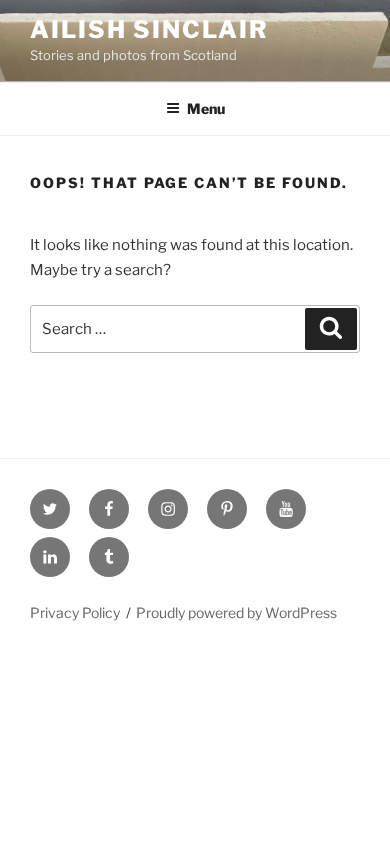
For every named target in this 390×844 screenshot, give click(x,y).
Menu (206, 108)
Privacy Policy (75, 612)
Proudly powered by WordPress (236, 612)
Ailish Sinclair (149, 29)
